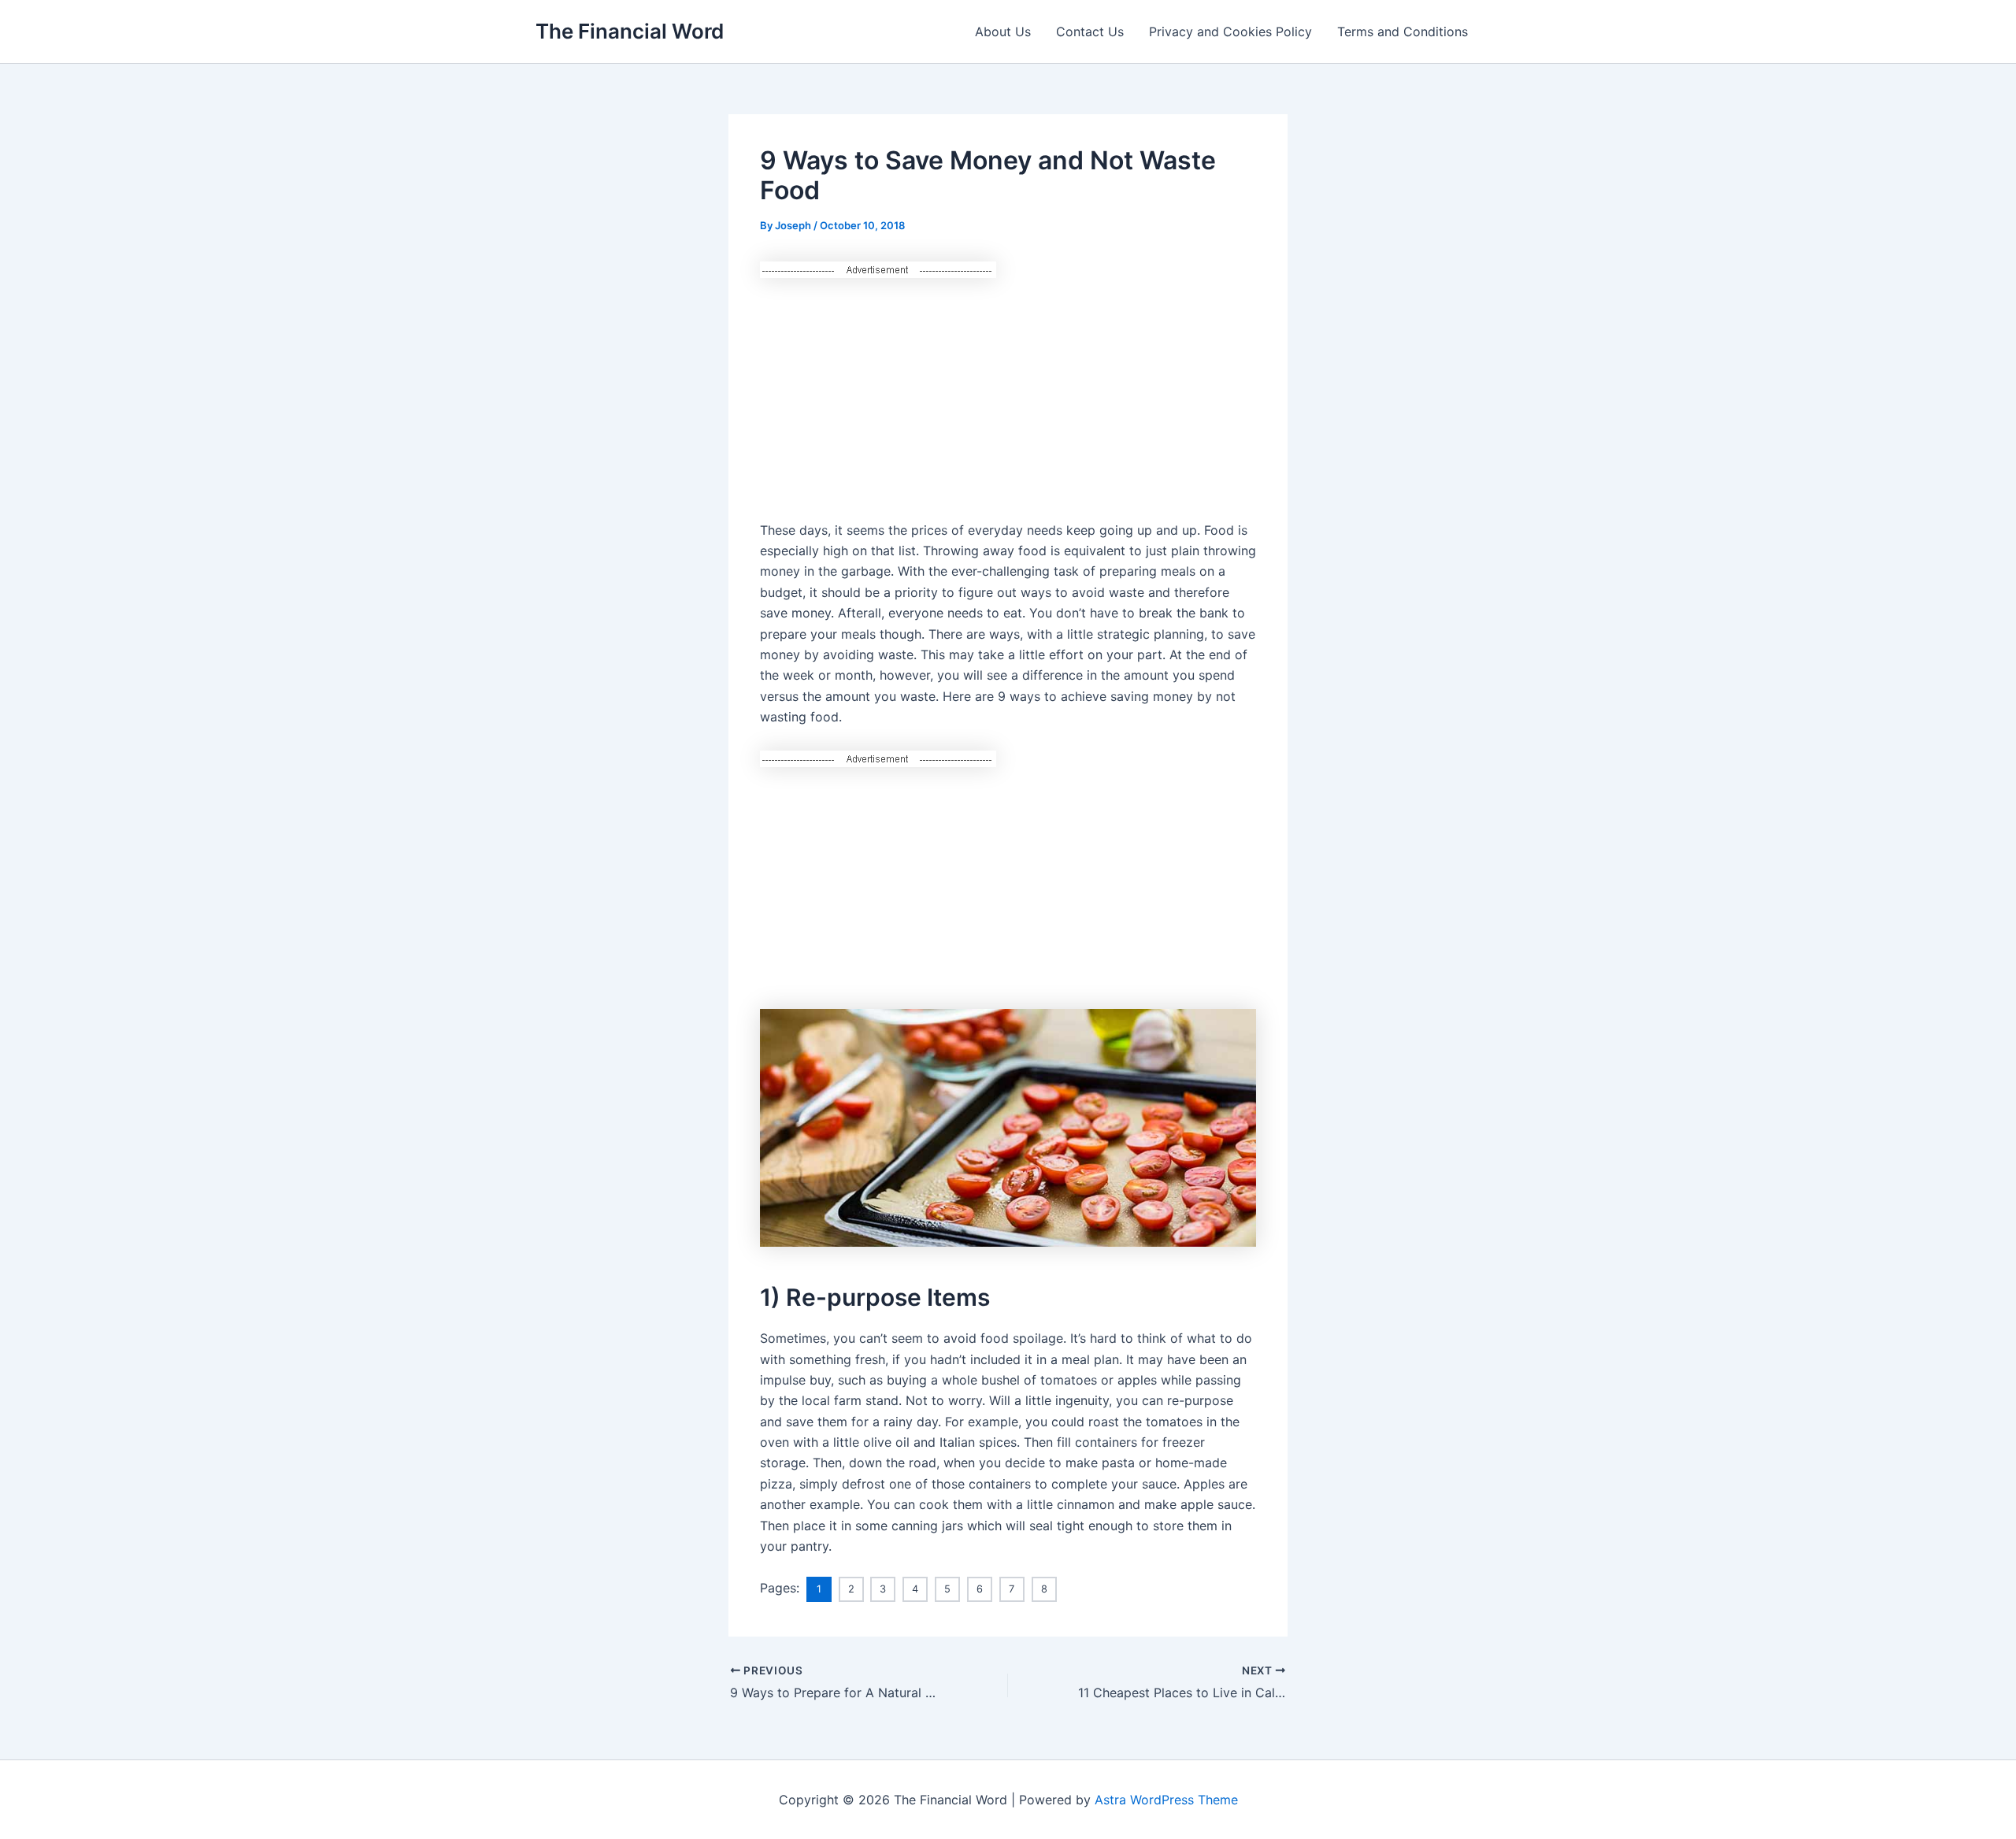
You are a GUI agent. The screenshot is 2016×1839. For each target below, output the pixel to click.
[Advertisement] (1008, 389)
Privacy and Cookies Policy (1230, 32)
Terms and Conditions (1403, 32)
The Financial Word (630, 31)
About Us (1003, 32)
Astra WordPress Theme (1166, 1800)
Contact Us (1090, 32)
